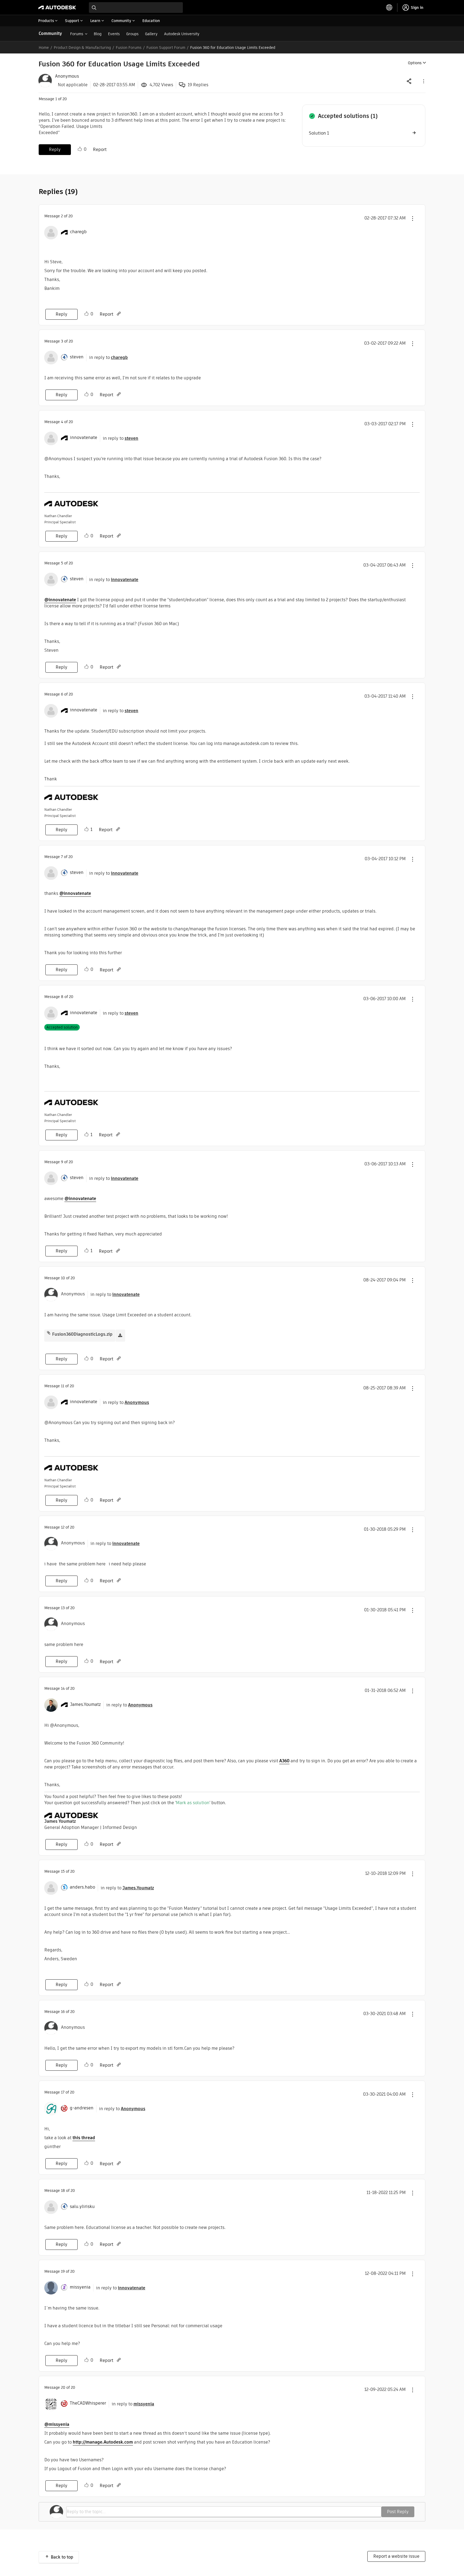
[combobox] (136, 8)
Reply (55, 149)
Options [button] (415, 63)
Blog (98, 34)
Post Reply (398, 2512)
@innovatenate (60, 600)
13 (63, 1608)
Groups (132, 34)
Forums (77, 34)
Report (100, 149)
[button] (423, 81)
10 (63, 1278)
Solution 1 (319, 133)
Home (44, 48)
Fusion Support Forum (166, 48)
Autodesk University (182, 34)
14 (63, 1688)
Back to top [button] (62, 2557)
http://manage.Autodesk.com (103, 2442)
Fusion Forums (129, 48)
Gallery (151, 34)
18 (63, 2190)
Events (114, 34)
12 (63, 1527)
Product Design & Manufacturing (82, 48)
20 (63, 2387)
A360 (284, 1761)
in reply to (108, 357)
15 (63, 1871)
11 (63, 1386)
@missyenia (57, 2424)
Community (50, 33)
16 (63, 2012)
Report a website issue (396, 2556)
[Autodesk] (57, 8)
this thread (84, 2138)
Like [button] (80, 149)
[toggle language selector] (389, 8)
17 (63, 2092)
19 (63, 2271)
